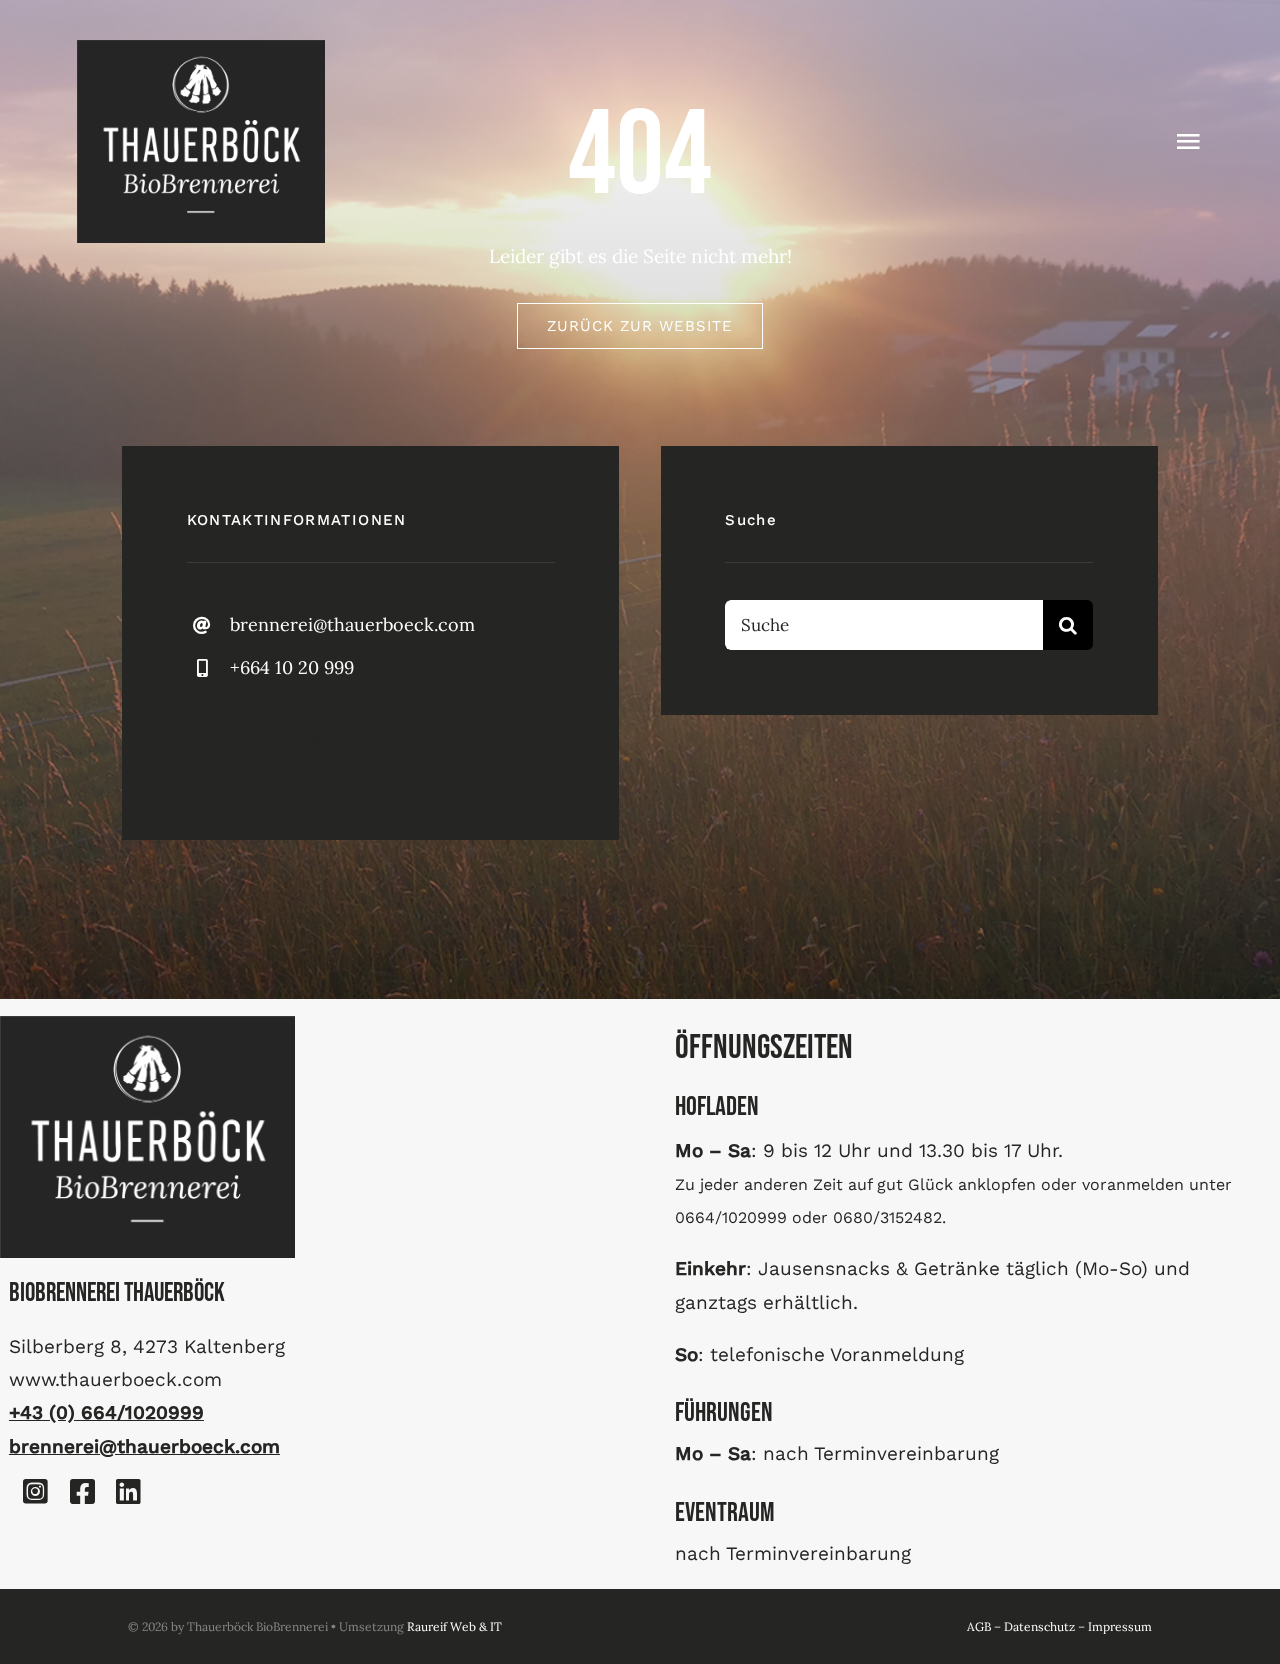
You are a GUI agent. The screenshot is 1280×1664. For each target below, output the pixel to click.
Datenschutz (1039, 1626)
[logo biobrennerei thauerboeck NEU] (201, 49)
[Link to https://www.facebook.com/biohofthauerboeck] (82, 1492)
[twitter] (319, 741)
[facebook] (209, 741)
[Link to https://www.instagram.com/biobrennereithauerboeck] (36, 1492)
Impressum (1120, 1626)
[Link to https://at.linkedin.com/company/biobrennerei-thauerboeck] (129, 1492)
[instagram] (264, 741)
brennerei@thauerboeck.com (352, 624)
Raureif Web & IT (454, 1626)
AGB (979, 1626)
